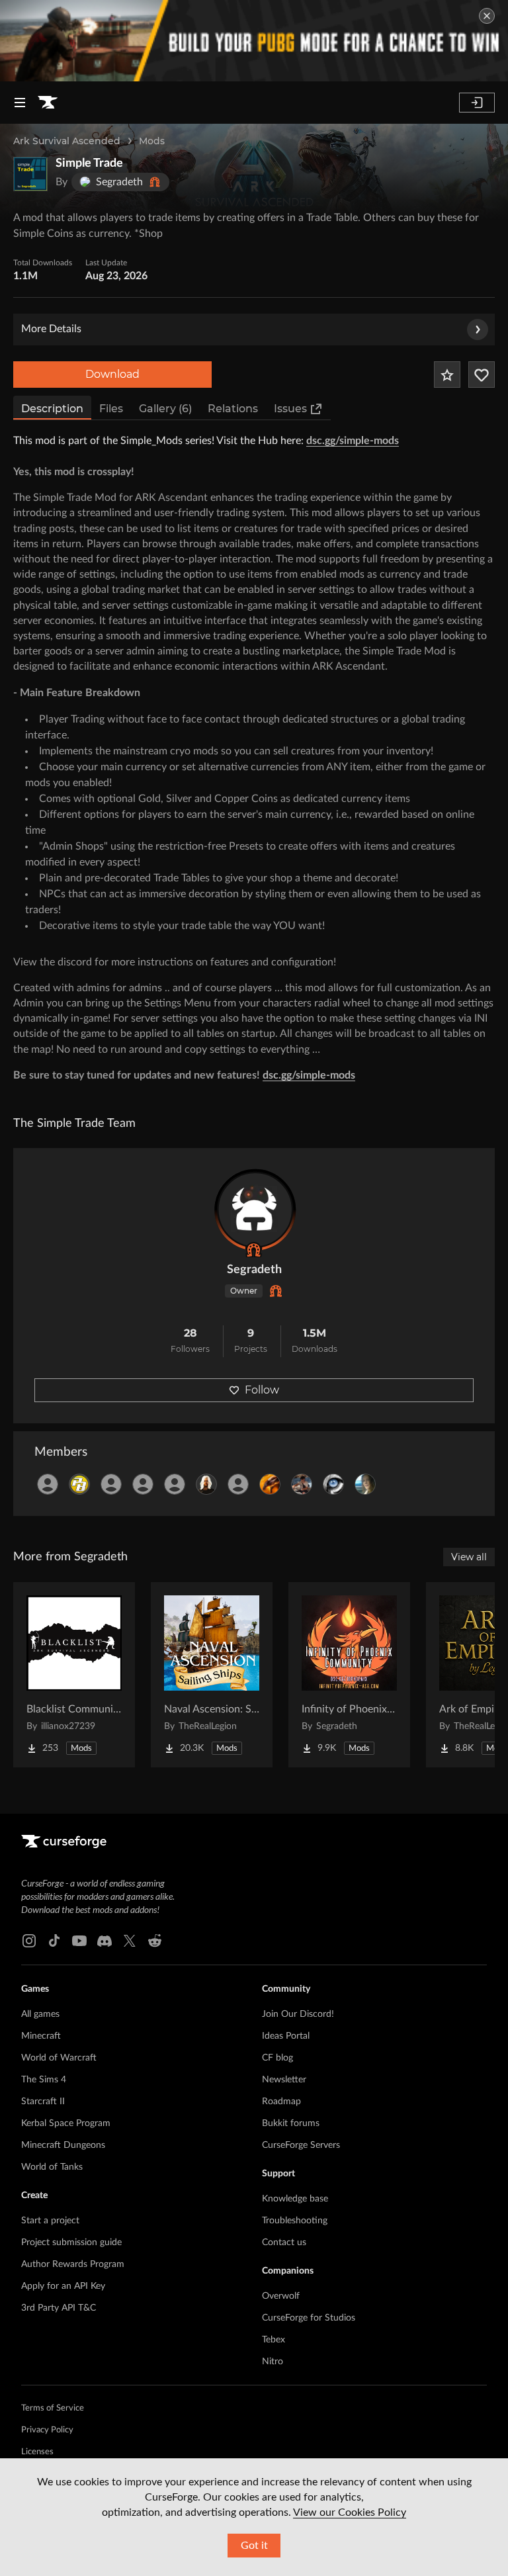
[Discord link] (105, 1941)
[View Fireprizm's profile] (175, 1484)
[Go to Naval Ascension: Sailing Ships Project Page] (212, 1675)
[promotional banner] (254, 41)
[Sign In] (477, 103)
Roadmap (281, 2102)
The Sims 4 (44, 2080)
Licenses (37, 2452)
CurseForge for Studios (309, 2318)
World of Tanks (52, 2167)
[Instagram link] (29, 1941)
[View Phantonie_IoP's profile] (143, 1484)
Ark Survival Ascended (67, 141)
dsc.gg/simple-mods (353, 441)
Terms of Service (53, 2408)
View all (469, 1557)
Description (52, 409)
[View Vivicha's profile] (111, 1484)
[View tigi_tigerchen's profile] (365, 1484)
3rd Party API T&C (59, 2308)
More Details (51, 329)
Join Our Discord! (298, 2014)
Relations (233, 409)
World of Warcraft (59, 2058)
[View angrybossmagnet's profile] (238, 1484)
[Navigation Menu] (20, 103)
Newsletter (284, 2080)
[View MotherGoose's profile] (206, 1484)
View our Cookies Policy (350, 2512)
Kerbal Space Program (66, 2123)
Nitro (273, 2362)
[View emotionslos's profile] (333, 1484)
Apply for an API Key (63, 2286)
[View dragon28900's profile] (270, 1484)
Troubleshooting (295, 2221)
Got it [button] (254, 2546)
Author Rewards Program (73, 2264)
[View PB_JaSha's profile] (79, 1484)
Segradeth (254, 1270)
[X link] (130, 1941)
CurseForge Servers (301, 2145)
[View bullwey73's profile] (48, 1484)
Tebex (274, 2340)
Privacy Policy (47, 2430)
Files (111, 409)
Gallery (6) (165, 409)
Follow (262, 1390)
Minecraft (41, 2036)
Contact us (284, 2243)
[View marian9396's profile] (302, 1484)
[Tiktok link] (54, 1941)
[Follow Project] (482, 375)
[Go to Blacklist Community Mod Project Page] (74, 1675)
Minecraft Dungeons (63, 2145)
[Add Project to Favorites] (447, 375)
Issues (290, 409)
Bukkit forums (291, 2123)
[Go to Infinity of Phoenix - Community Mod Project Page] (349, 1675)
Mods (152, 141)
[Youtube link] (79, 1941)
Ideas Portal (286, 2036)
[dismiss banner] (487, 16)
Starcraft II (43, 2102)
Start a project (50, 2221)
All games (40, 2014)
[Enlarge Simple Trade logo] (30, 174)
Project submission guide (71, 2243)
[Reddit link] (155, 1941)
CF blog (277, 2058)
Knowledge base (295, 2199)
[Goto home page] (48, 103)
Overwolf (281, 2296)
